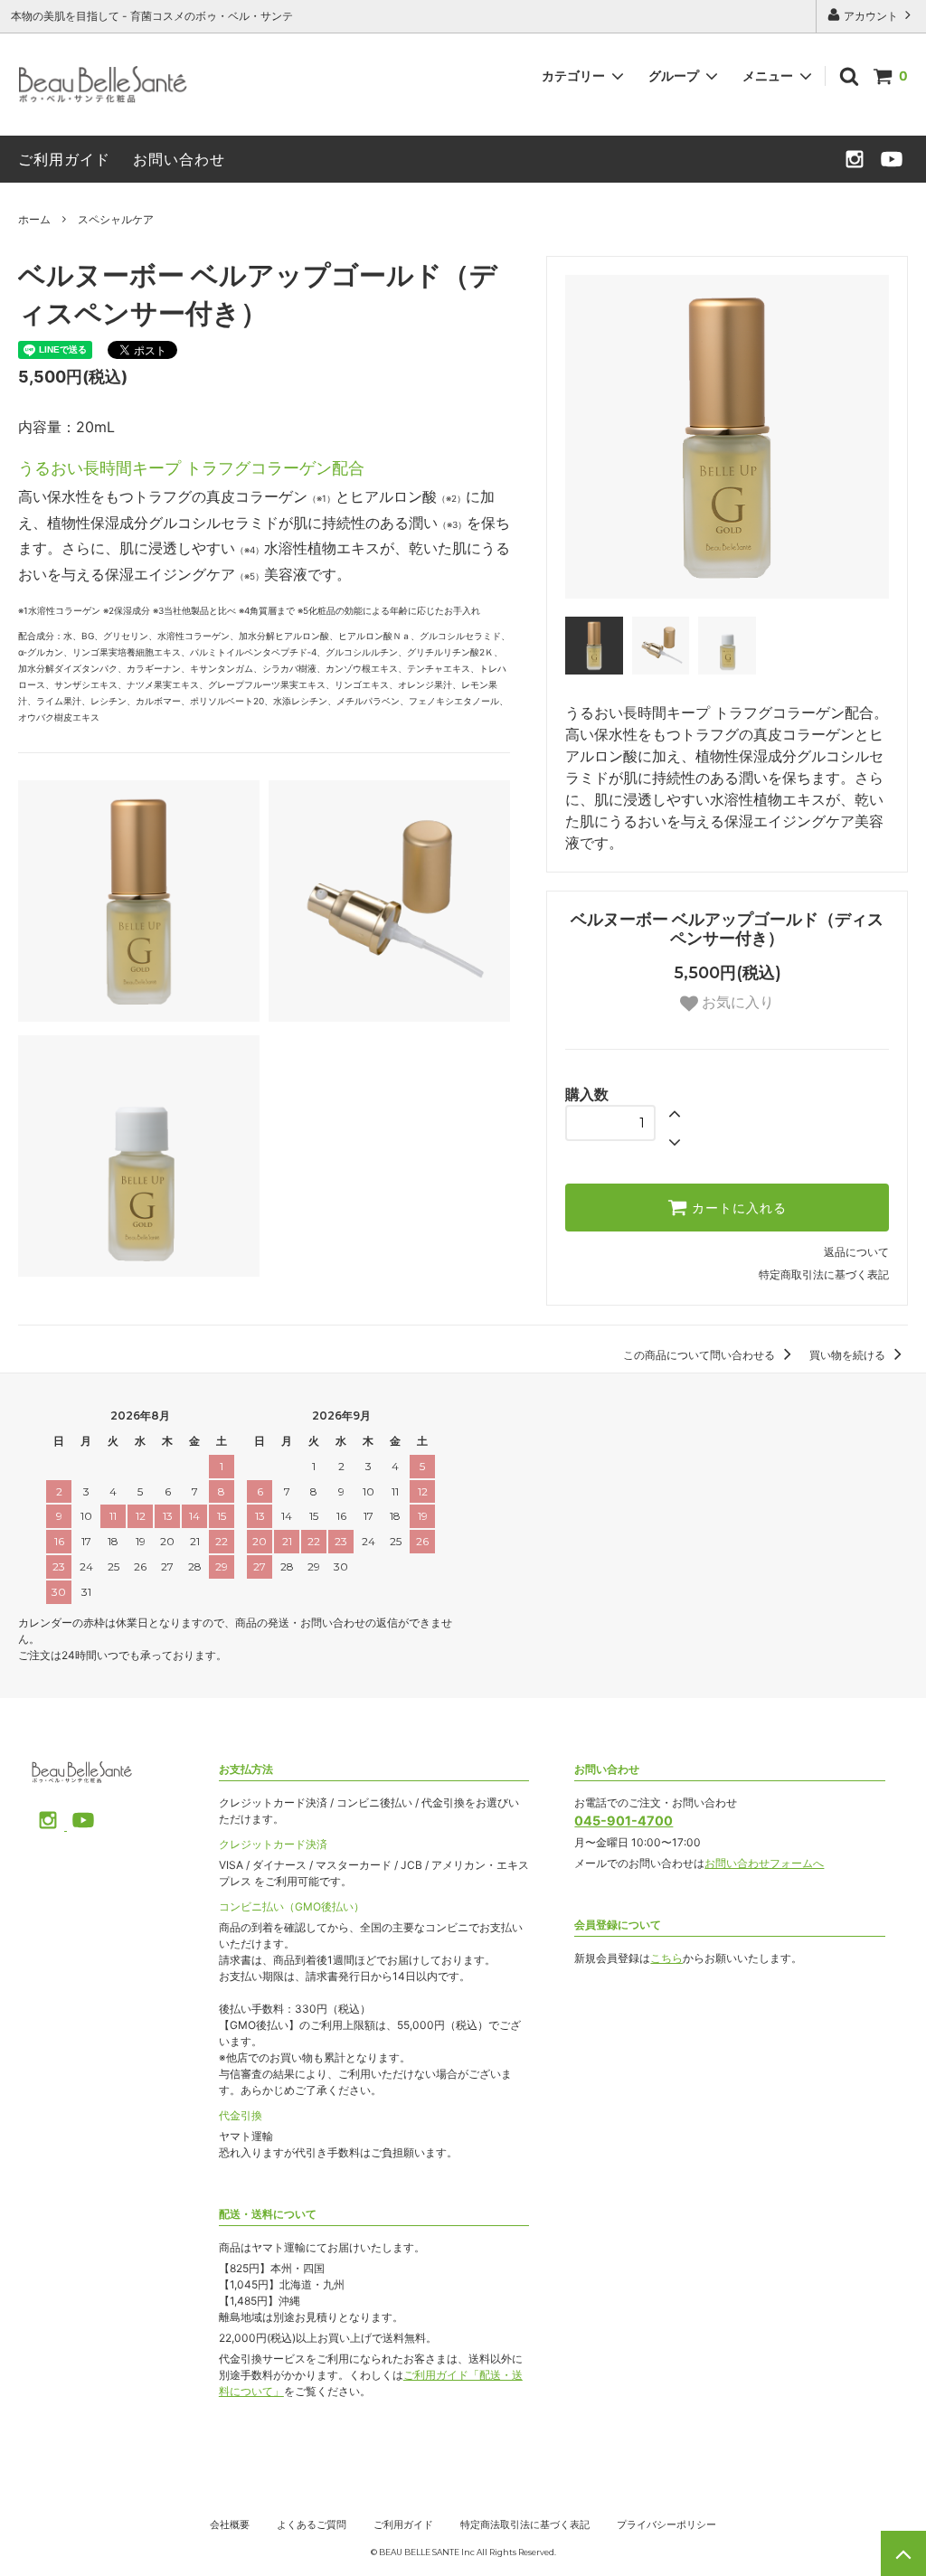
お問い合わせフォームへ (764, 1863)
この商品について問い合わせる (700, 1355)
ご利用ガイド (64, 159)
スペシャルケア (116, 219)
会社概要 (230, 2525)
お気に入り (736, 1003)
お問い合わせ (179, 159)
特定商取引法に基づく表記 (824, 1274)
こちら (666, 1958)
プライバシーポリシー (666, 2525)
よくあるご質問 (312, 2525)
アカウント (871, 16)
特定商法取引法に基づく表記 (525, 2525)
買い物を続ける (849, 1355)
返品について (856, 1252)
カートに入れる (737, 1208)
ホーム (34, 219)
